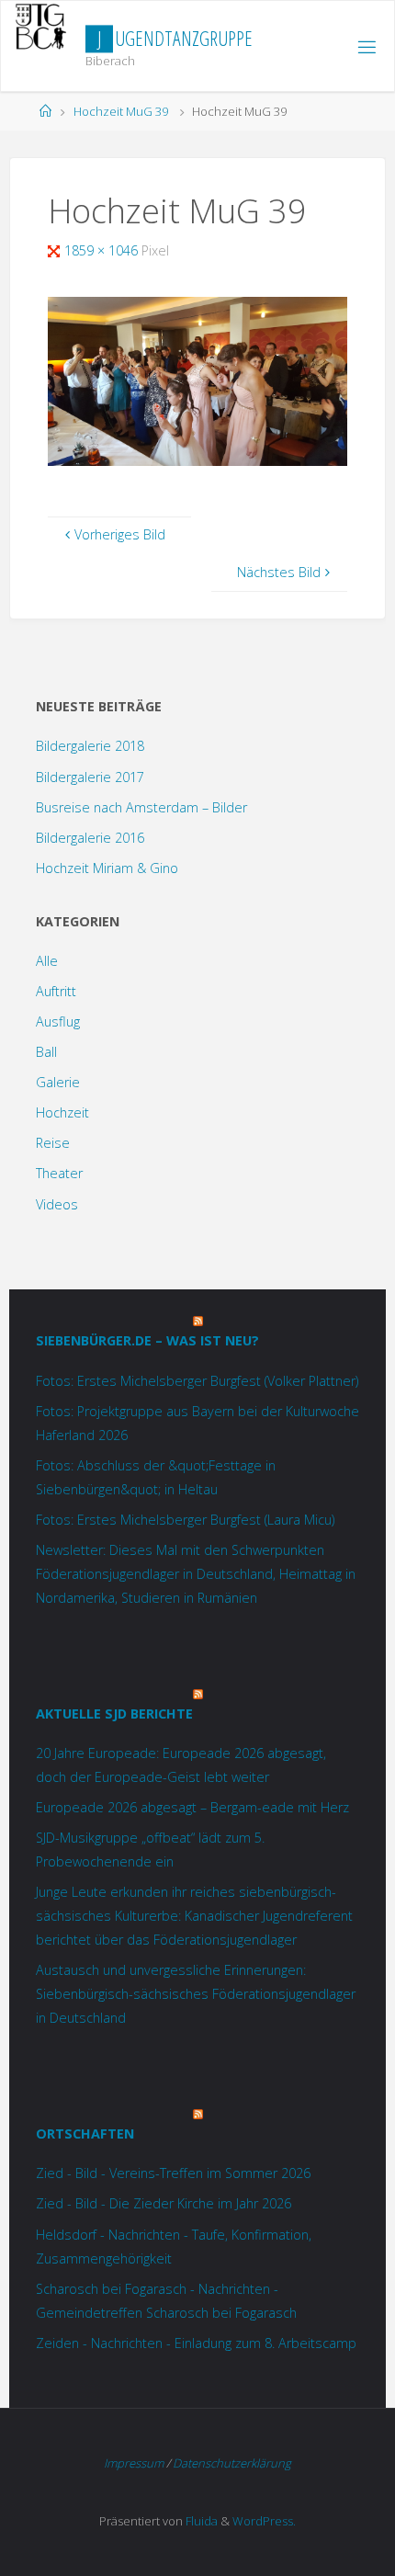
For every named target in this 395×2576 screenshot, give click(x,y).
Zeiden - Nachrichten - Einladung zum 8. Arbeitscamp (196, 2343)
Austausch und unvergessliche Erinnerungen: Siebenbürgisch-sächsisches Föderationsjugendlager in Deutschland (196, 1994)
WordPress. (264, 2521)
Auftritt (56, 991)
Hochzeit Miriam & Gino (107, 868)
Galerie (58, 1082)
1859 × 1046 (103, 250)
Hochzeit (62, 1112)
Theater (59, 1173)
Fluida (200, 2521)
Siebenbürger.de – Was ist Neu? (147, 1340)
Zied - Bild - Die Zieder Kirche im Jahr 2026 (164, 2203)
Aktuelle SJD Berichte (114, 1714)
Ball (46, 1052)
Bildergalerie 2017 (90, 777)
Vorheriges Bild (120, 534)
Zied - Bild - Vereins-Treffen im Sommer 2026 (173, 2173)
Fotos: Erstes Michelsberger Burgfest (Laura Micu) (185, 1520)
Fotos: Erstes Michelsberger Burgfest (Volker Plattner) (197, 1381)
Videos (57, 1204)
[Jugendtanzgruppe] (41, 27)
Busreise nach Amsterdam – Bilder (141, 807)
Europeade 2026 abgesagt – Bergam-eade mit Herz (192, 1807)
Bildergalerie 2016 (90, 838)
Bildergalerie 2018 (90, 746)
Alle (47, 961)
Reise (53, 1143)
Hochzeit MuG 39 (121, 111)
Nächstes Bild (279, 572)
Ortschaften (85, 2133)
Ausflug (58, 1021)
